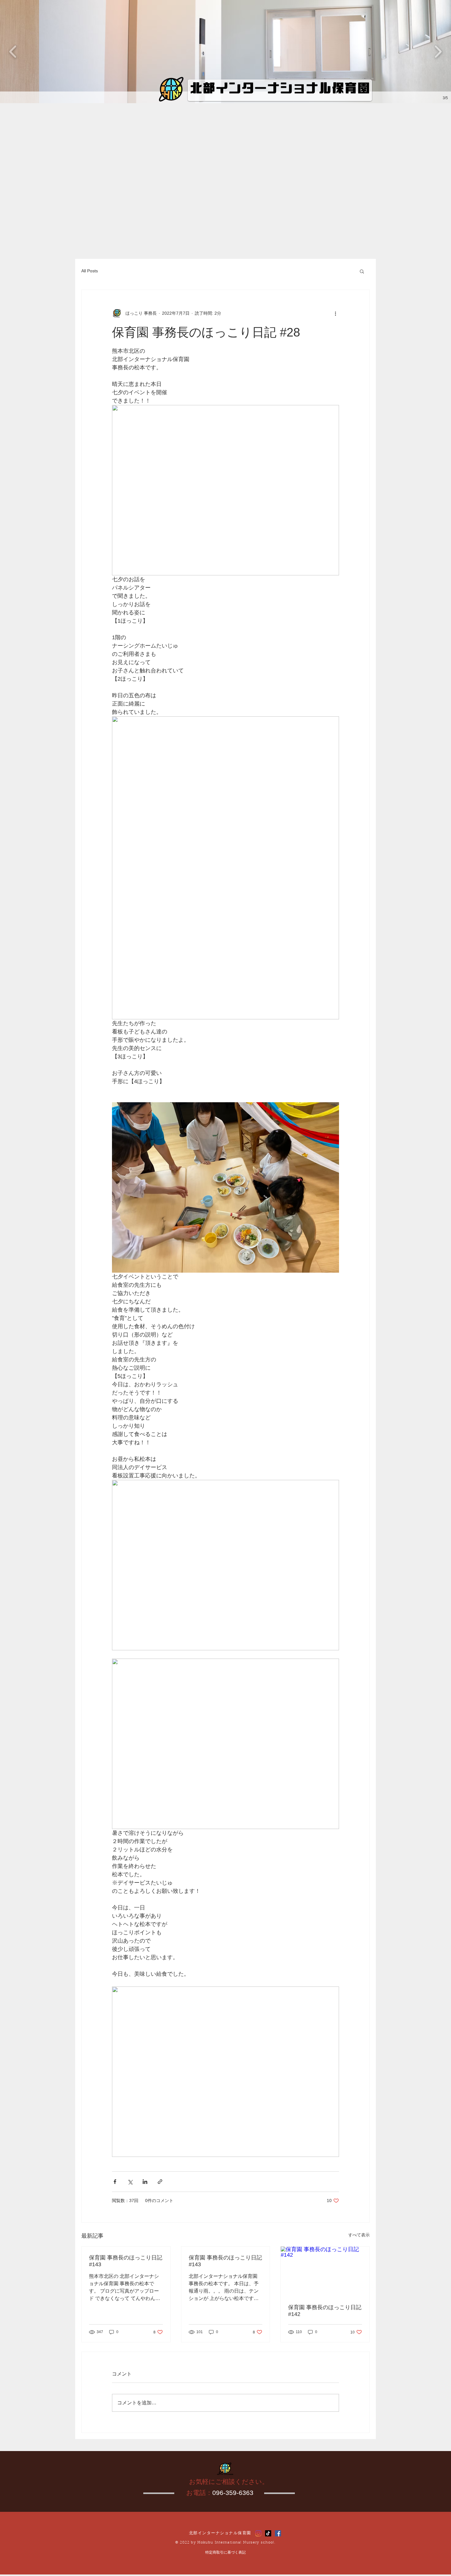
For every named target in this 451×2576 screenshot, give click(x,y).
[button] (225, 52)
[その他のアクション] (335, 313)
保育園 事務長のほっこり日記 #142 (325, 2311)
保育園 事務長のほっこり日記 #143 (126, 2261)
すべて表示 (359, 2235)
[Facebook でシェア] (115, 2182)
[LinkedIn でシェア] (145, 2182)
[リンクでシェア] (160, 2182)
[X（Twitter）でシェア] (130, 2182)
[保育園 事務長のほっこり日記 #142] (325, 2271)
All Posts (90, 271)
